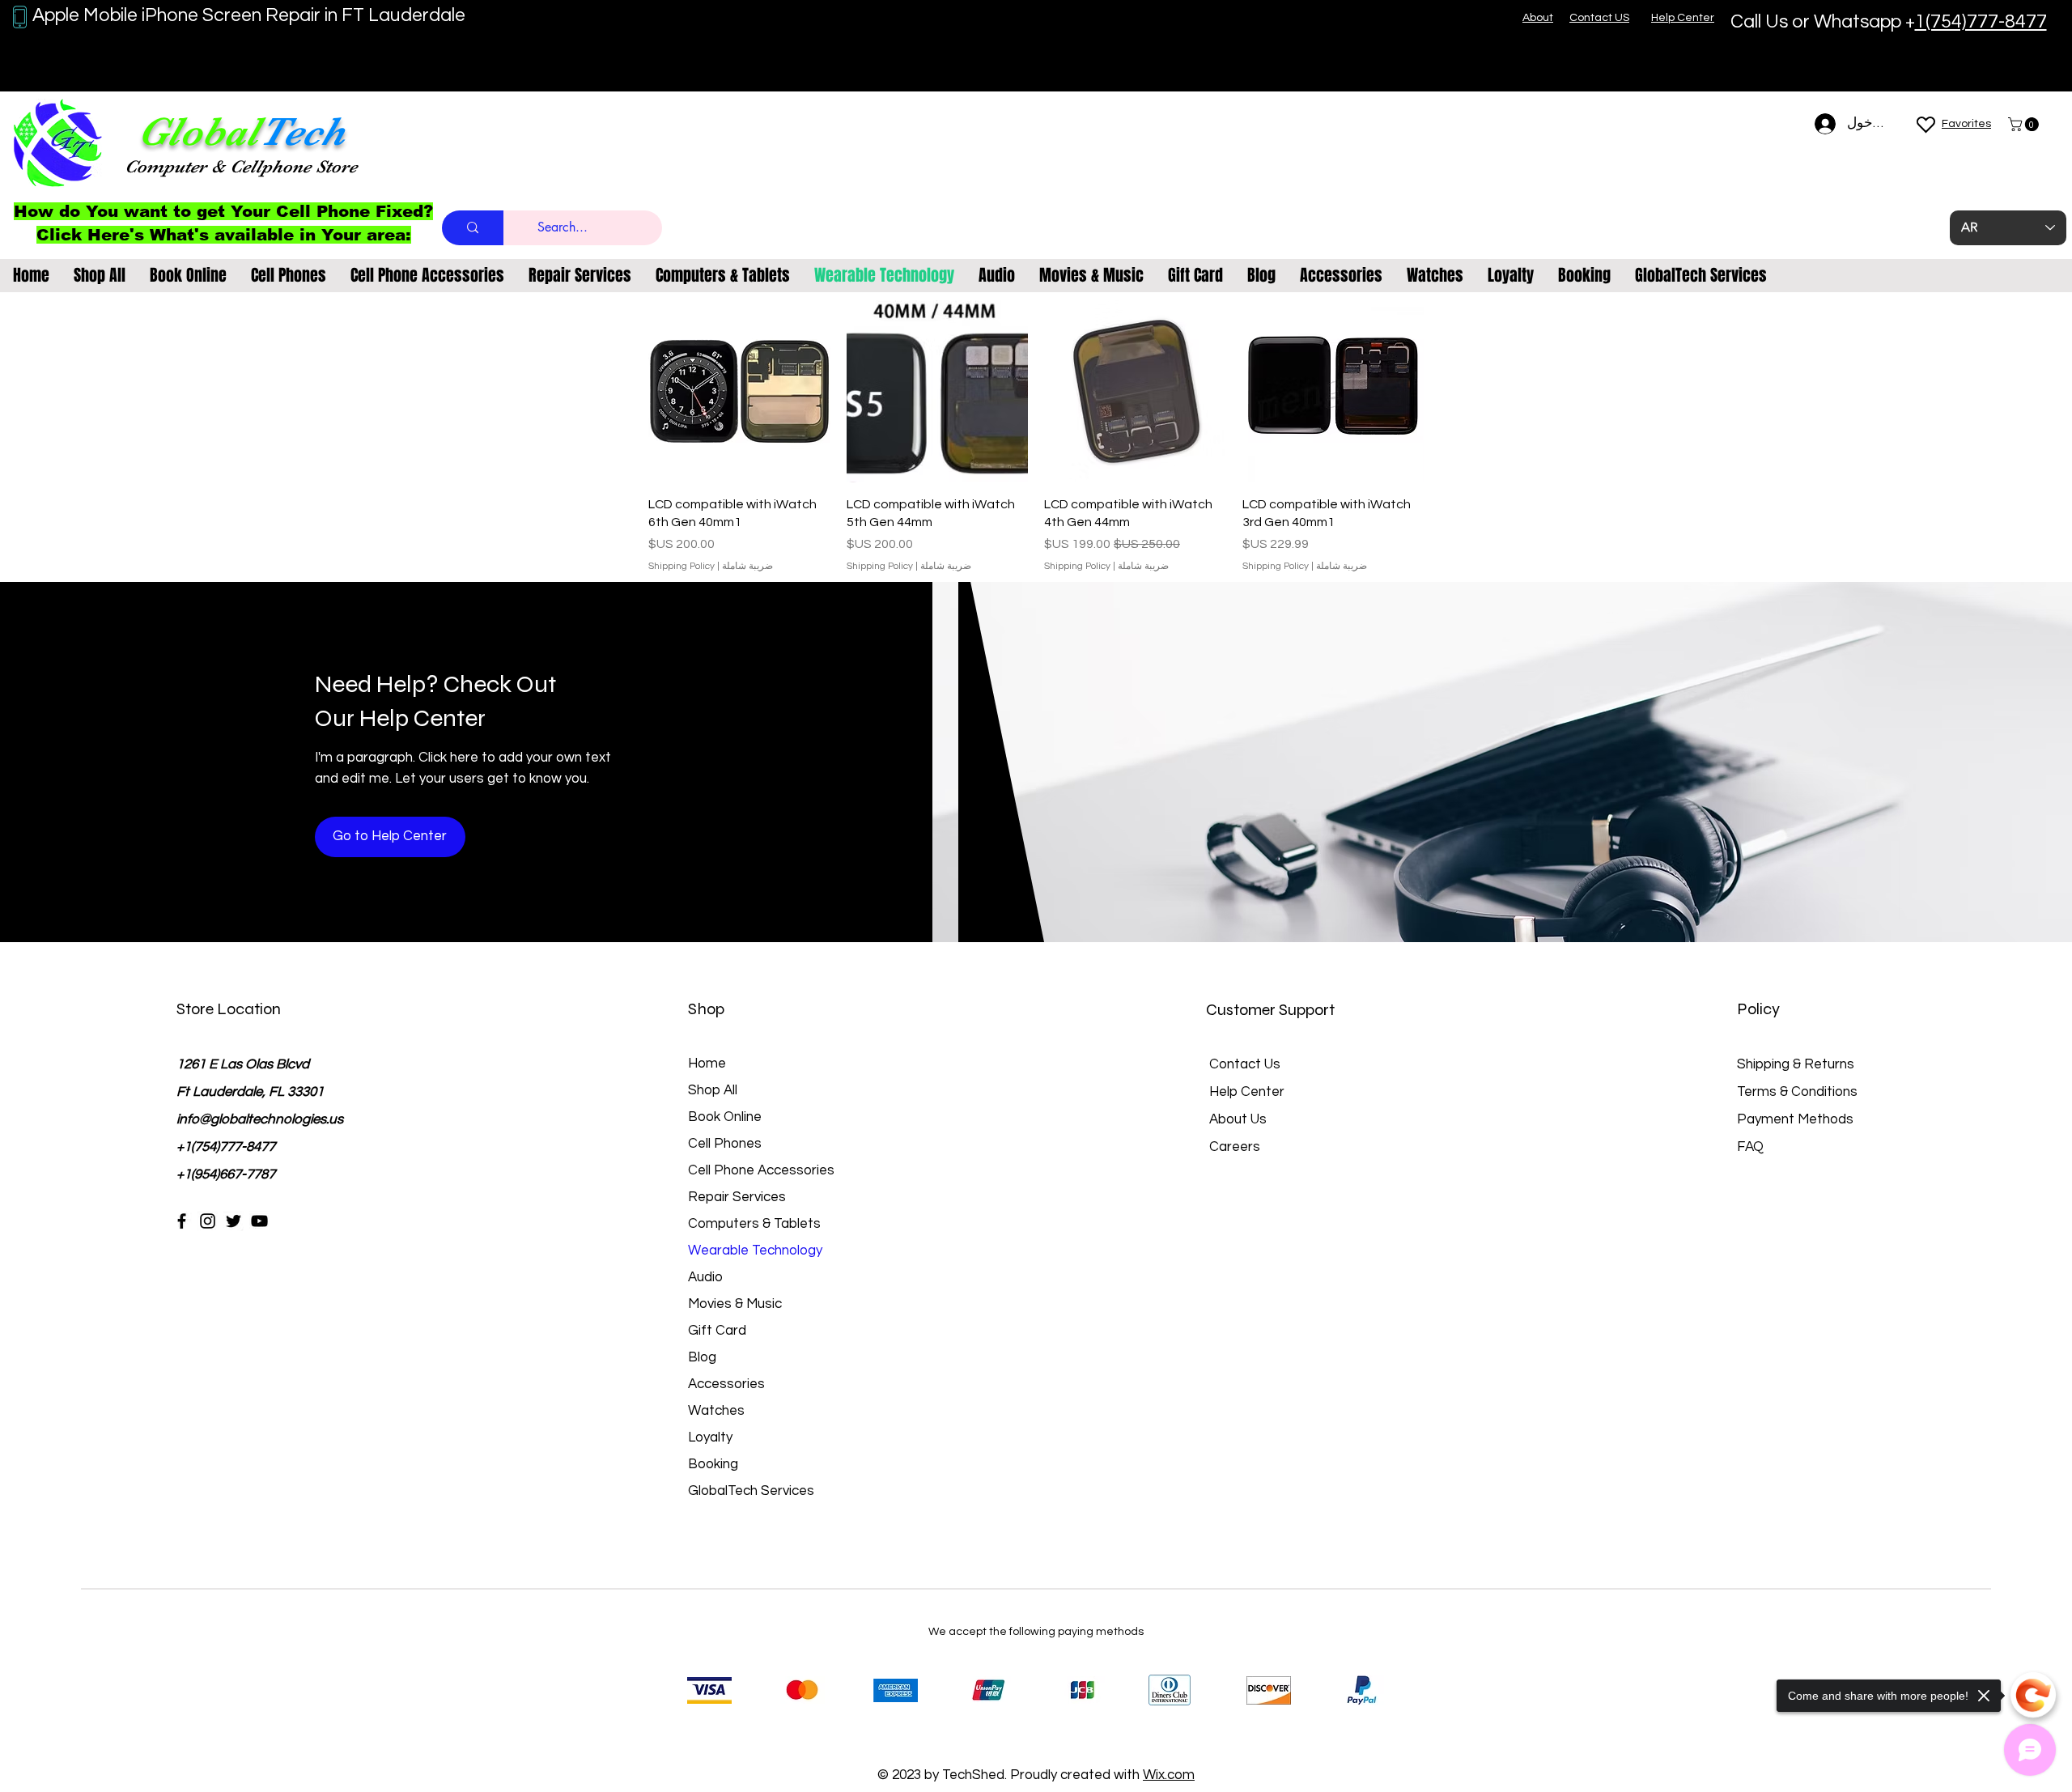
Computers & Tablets (754, 1224)
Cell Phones (725, 1144)
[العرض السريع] (1333, 391)
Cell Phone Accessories (761, 1170)
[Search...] (473, 228)
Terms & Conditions (1797, 1092)
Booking (713, 1464)
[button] (2025, 124)
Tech (302, 132)
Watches (716, 1411)
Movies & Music (735, 1304)
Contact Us (1245, 1064)
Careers (1235, 1147)
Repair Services (737, 1197)
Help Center (1247, 1092)
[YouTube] (259, 1221)
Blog (702, 1357)
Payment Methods (1797, 1119)
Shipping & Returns (1796, 1064)
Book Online (725, 1117)
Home (707, 1064)
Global (198, 132)
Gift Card (717, 1331)
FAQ (1750, 1147)
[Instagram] (208, 1221)
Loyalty (710, 1437)
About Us (1238, 1119)
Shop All (713, 1090)
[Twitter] (234, 1221)
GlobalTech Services (751, 1491)
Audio (705, 1277)
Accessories (726, 1384)
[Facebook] (182, 1221)
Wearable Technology (755, 1251)
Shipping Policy (1276, 566)
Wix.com (1169, 1775)
